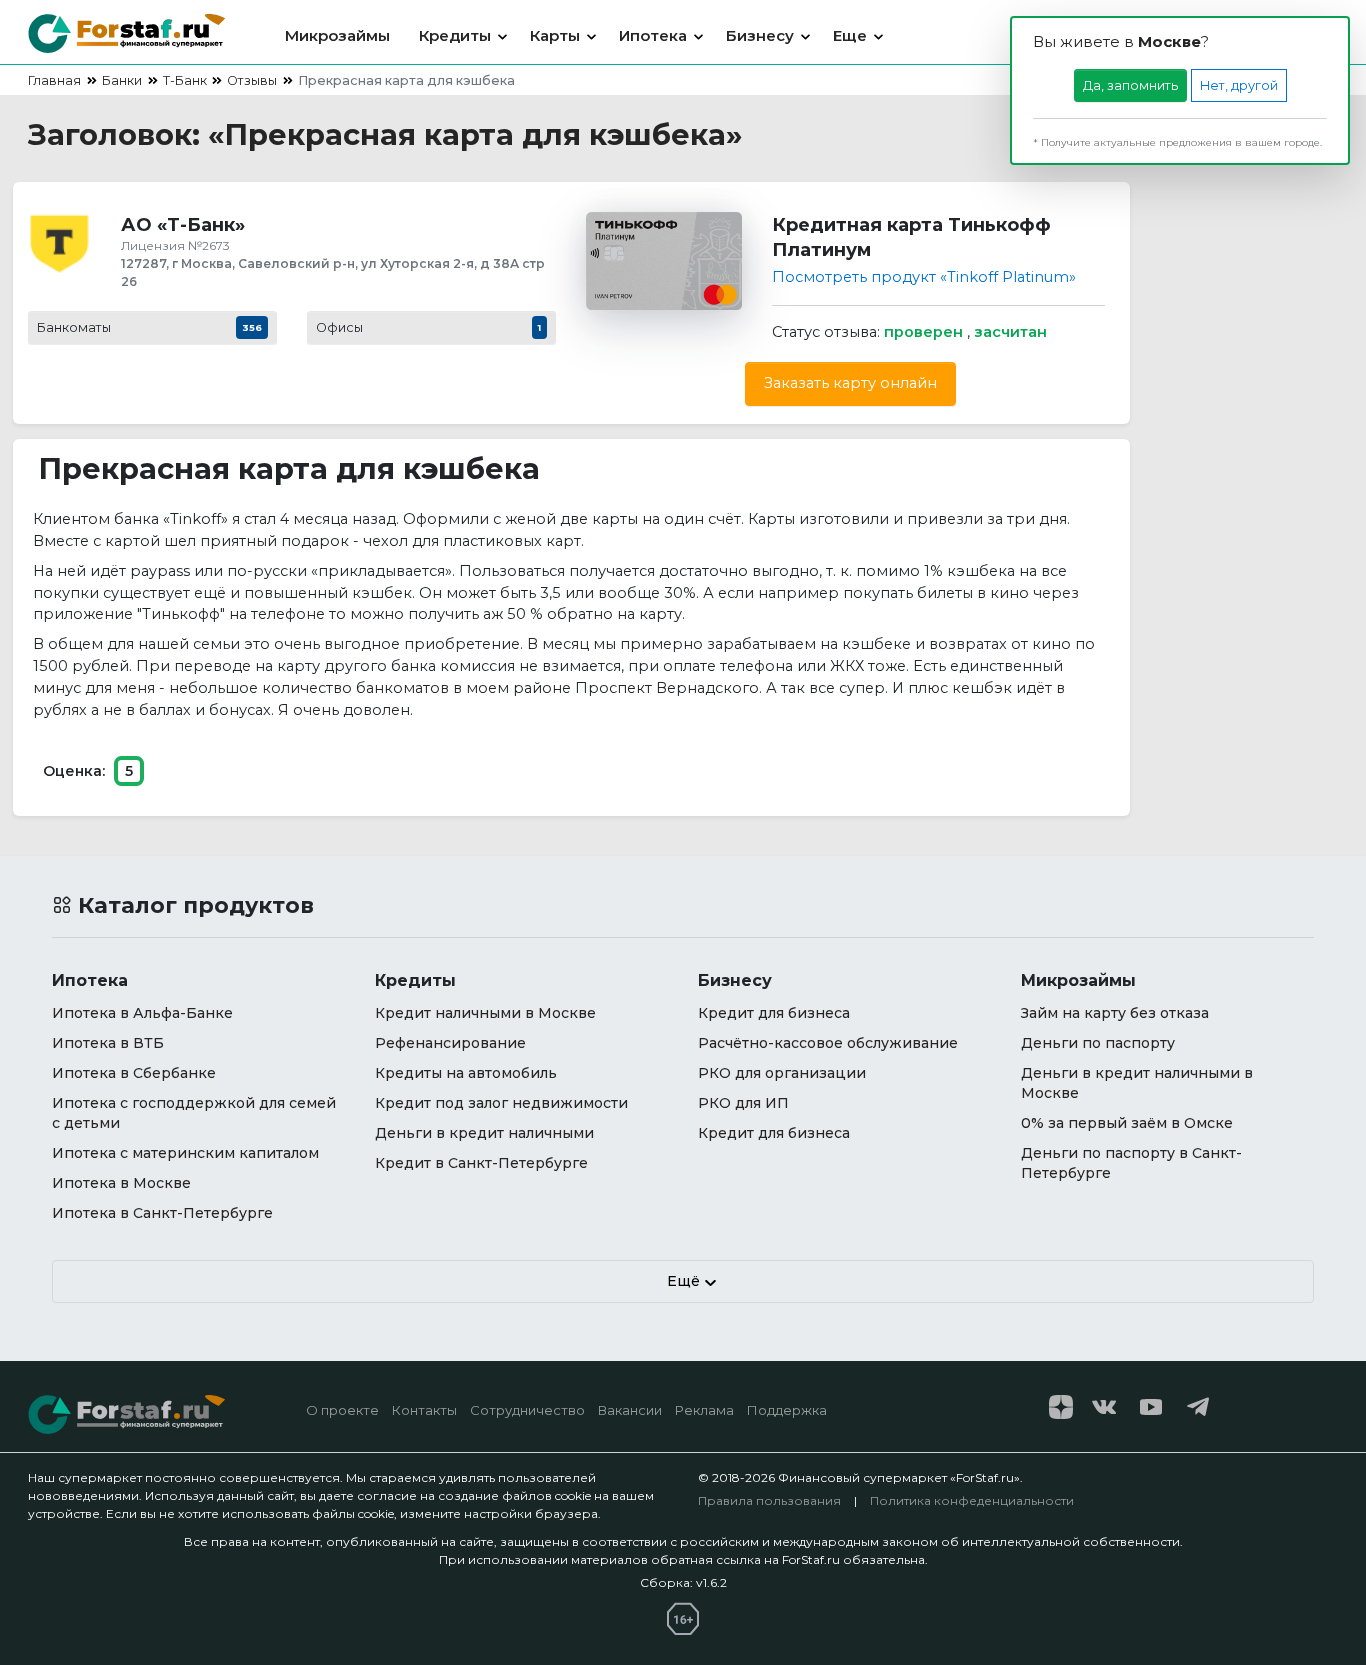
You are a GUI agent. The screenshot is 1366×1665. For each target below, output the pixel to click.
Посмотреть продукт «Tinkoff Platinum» (924, 277)
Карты (555, 35)
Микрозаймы (337, 35)
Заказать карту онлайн (850, 383)
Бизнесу (760, 35)
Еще (850, 35)
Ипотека (653, 35)
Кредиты (455, 35)
